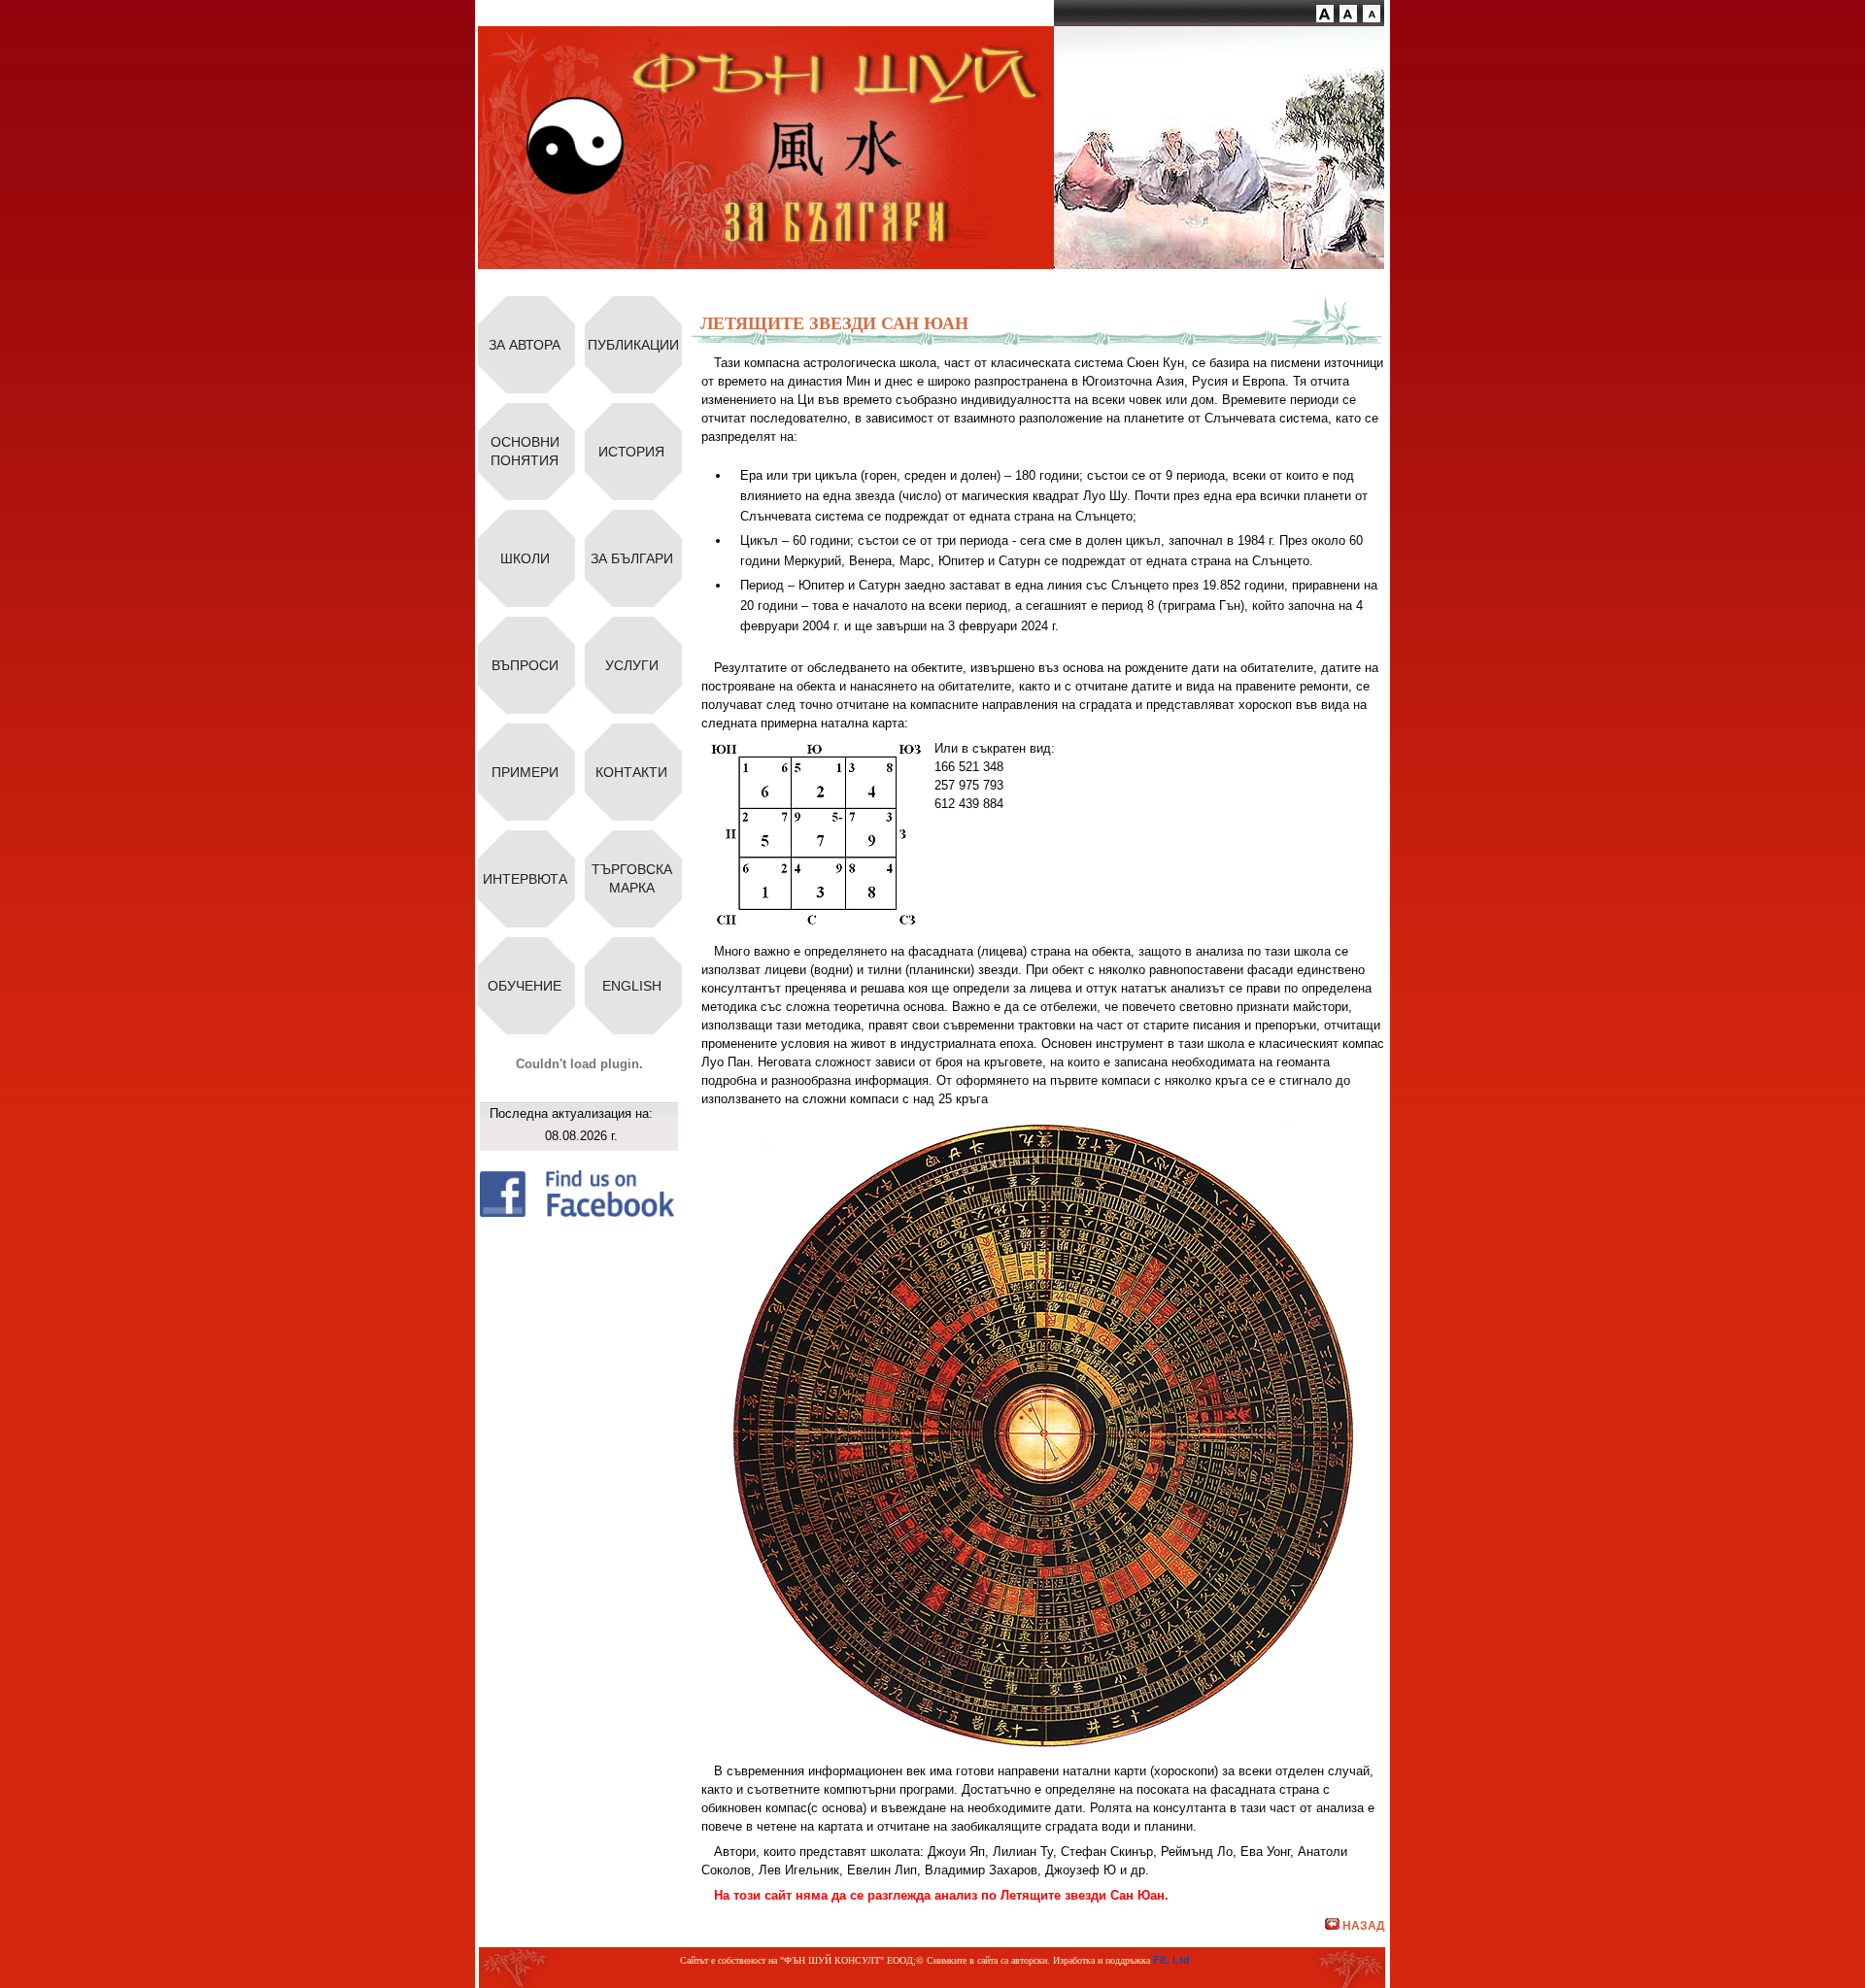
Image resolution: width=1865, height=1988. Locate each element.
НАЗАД (1364, 1926)
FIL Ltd (1171, 1960)
